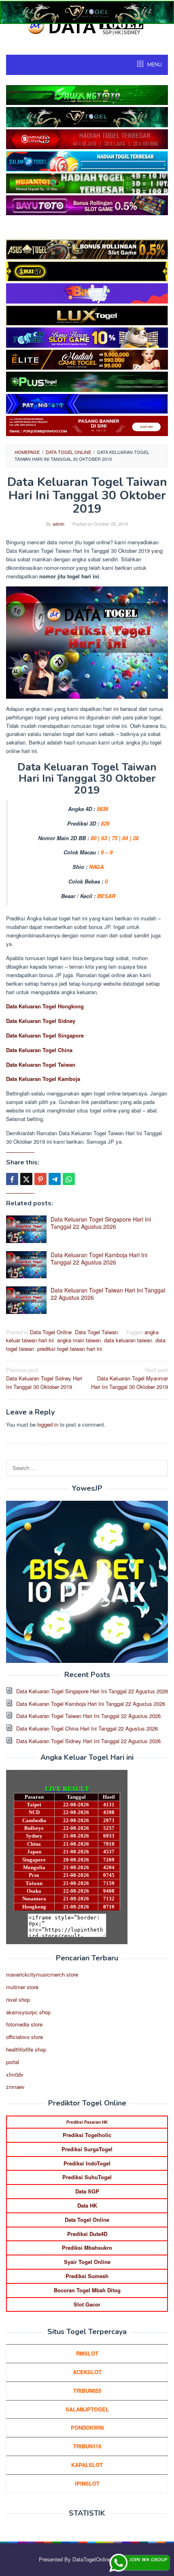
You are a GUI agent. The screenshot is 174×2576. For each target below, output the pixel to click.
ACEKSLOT (87, 2372)
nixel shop (18, 1999)
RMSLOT (87, 2353)
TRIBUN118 (87, 2446)
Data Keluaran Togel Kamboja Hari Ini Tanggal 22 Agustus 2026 (99, 1258)
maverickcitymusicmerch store (42, 1974)
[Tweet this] (26, 1179)
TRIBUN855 (87, 2391)
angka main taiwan (79, 1340)
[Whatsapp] (69, 1179)
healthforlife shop (26, 2049)
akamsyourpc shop (28, 2012)
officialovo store (24, 2037)
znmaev (15, 2087)
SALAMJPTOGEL (87, 2409)
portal (13, 2062)
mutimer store (22, 1987)
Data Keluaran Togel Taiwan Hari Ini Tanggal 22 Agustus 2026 (108, 1294)
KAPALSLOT (87, 2465)
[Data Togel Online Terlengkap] (87, 25)
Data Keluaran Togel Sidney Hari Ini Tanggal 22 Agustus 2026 (88, 1741)
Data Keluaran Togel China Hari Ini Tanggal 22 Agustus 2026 (87, 1728)
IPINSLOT (87, 2483)
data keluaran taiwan (128, 1340)
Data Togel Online (51, 1332)
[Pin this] (40, 1179)
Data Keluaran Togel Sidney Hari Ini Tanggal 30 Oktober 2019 (44, 1378)
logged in (48, 1424)
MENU (154, 65)
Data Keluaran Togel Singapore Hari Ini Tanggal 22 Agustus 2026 (101, 1223)
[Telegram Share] (55, 1179)
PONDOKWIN (87, 2427)
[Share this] (12, 1179)
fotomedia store (24, 2024)
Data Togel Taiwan (96, 1332)
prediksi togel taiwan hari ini (70, 1349)
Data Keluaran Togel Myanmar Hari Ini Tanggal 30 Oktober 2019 (129, 1378)
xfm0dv (15, 2074)
